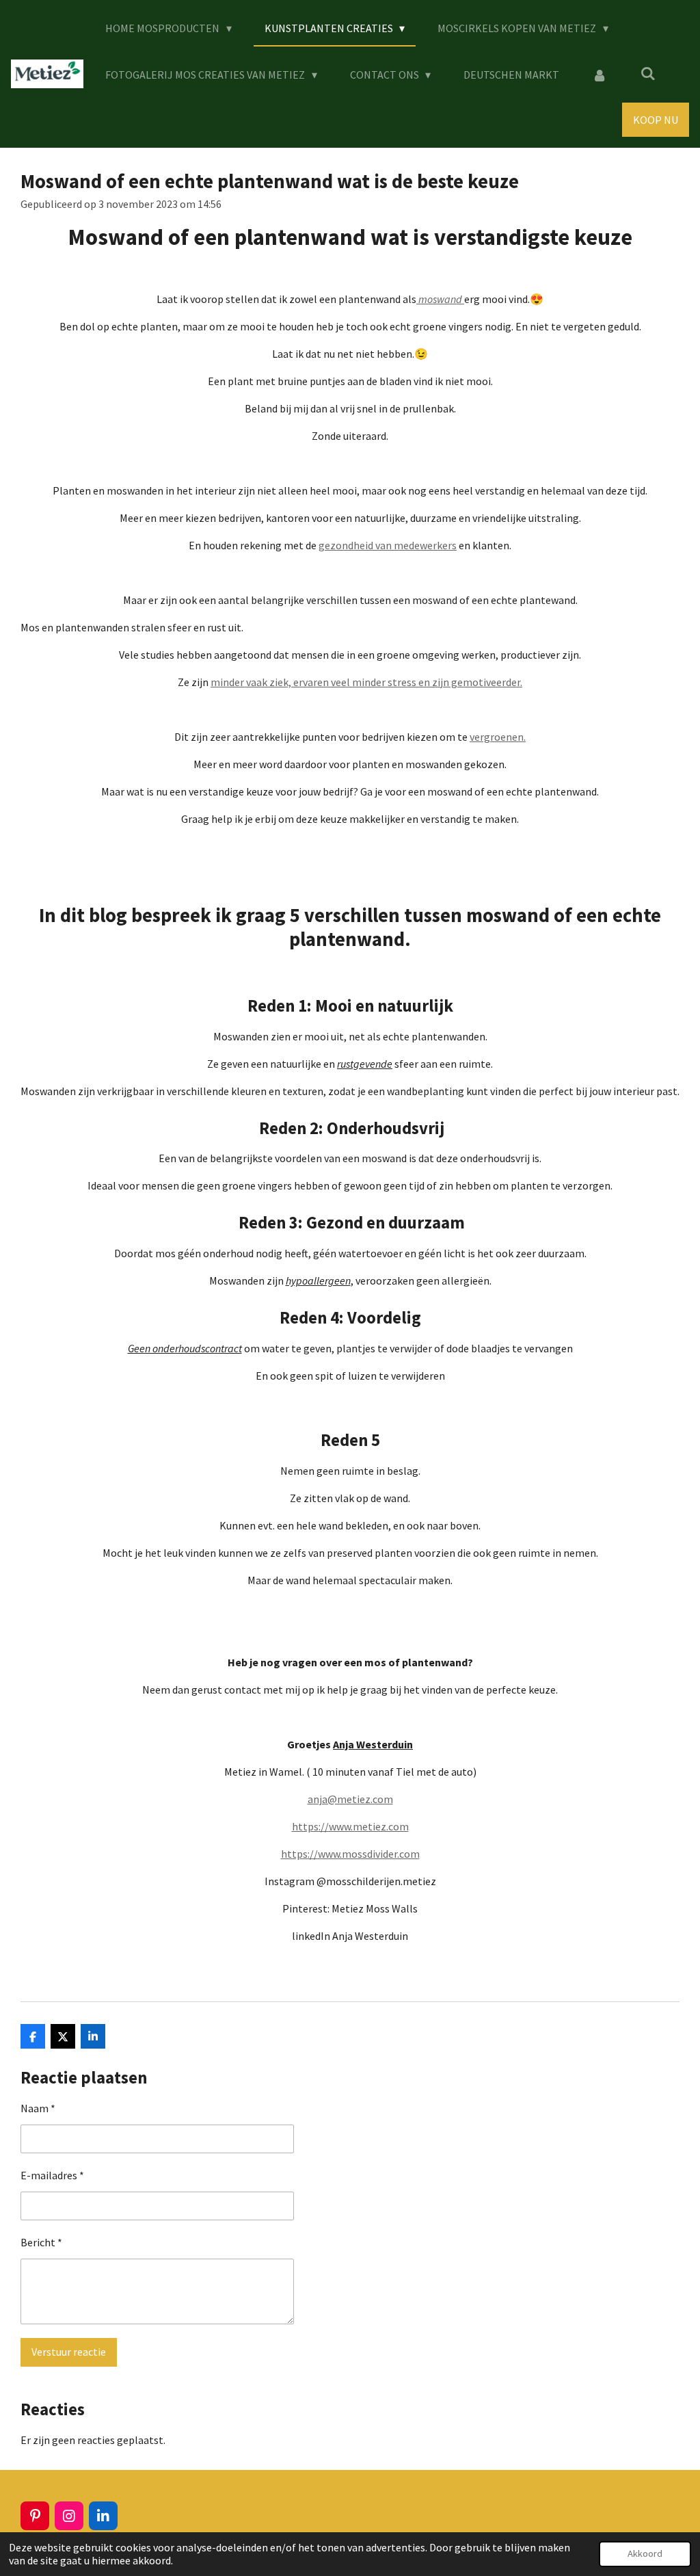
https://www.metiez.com (350, 1826)
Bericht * (41, 2242)
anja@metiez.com (350, 1799)
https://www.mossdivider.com (350, 1854)
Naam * (38, 2108)
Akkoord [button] (645, 2553)
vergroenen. (498, 737)
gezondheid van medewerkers (388, 545)
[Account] (600, 75)
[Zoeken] (648, 73)
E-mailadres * (52, 2175)
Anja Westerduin (373, 1744)
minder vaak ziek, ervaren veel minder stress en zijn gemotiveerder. (366, 682)
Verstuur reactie (69, 2352)
